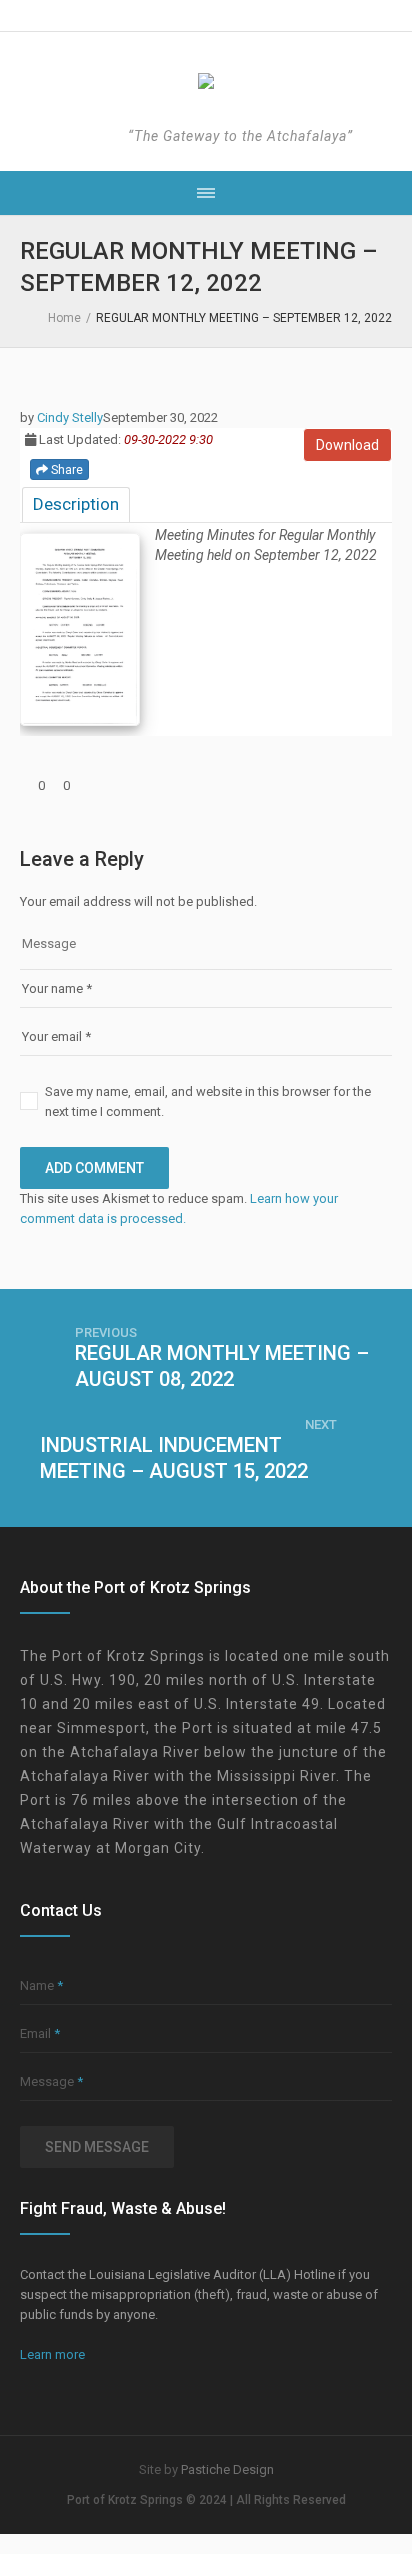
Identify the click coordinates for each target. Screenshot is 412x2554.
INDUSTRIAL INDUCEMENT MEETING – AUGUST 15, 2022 (174, 1458)
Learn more (52, 2354)
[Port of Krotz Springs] (206, 82)
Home (64, 318)
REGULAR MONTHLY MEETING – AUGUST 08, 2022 (222, 1366)
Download (347, 445)
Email (40, 2033)
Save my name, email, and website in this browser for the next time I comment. (208, 1101)
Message (51, 2081)
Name (41, 1985)
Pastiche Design (227, 2469)
